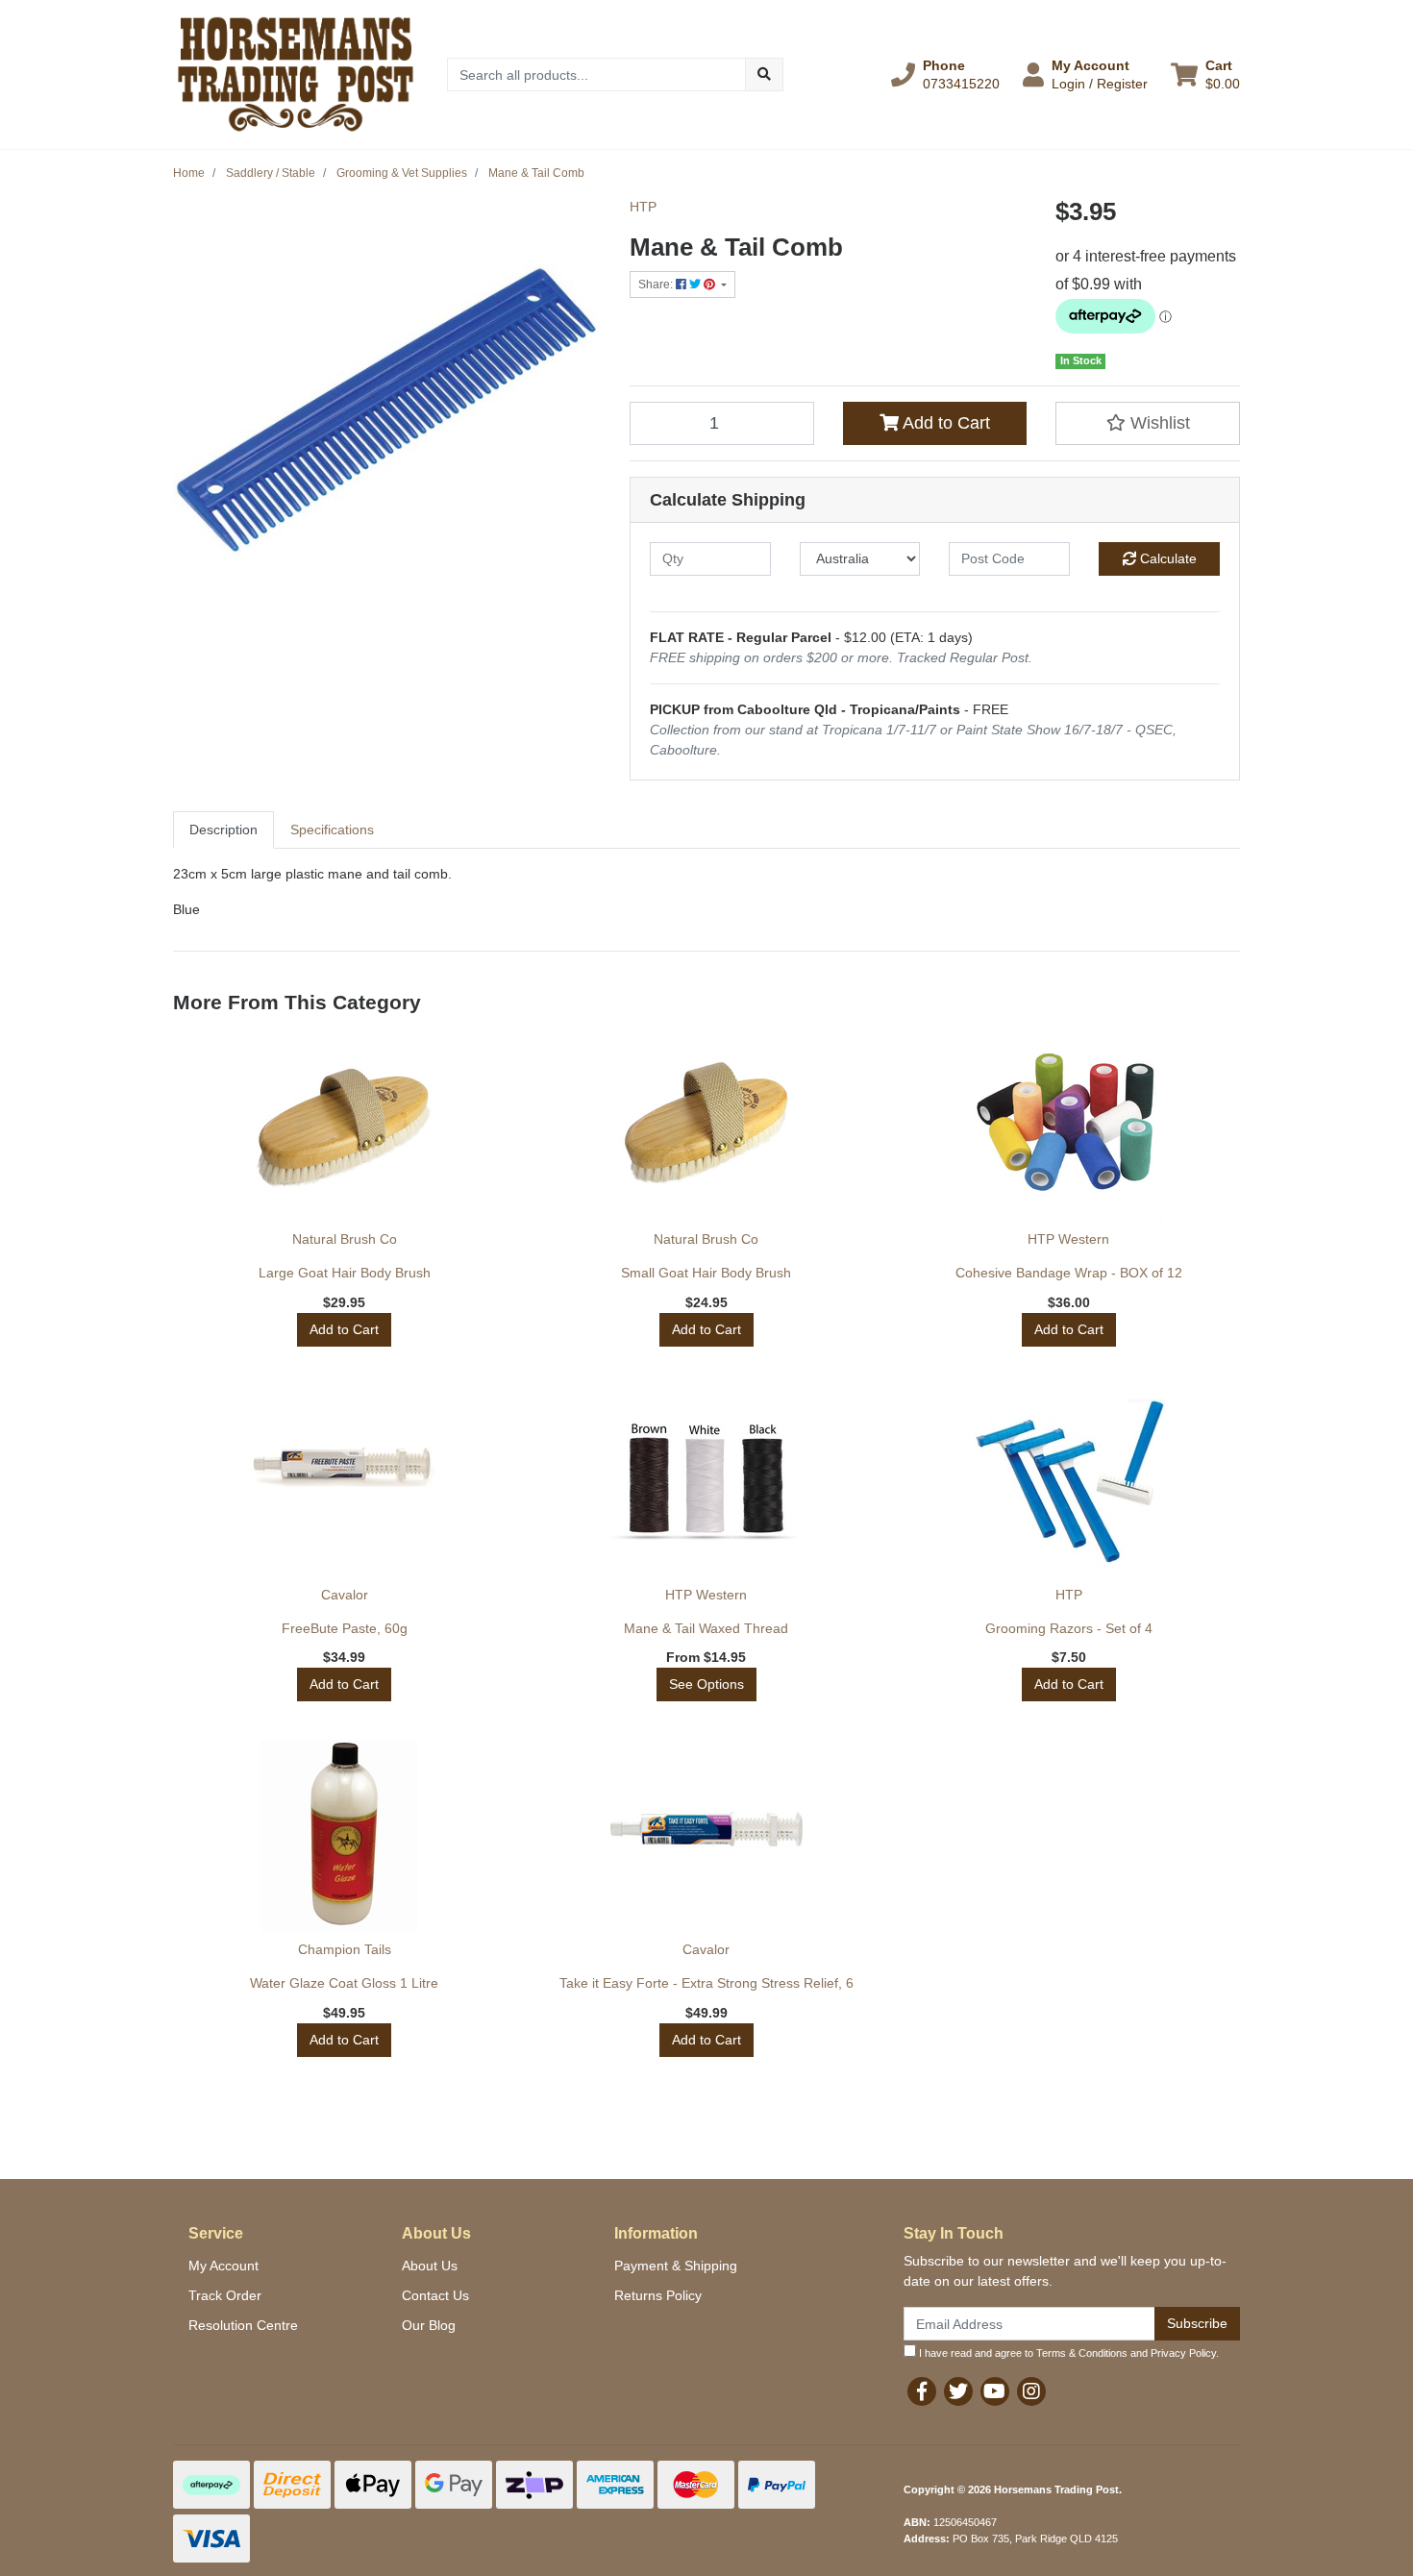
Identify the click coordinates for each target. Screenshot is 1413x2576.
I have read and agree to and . (1067, 2353)
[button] (945, 74)
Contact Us (435, 2295)
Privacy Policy (1183, 2353)
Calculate (1166, 558)
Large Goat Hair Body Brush (345, 1273)
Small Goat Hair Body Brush (706, 1273)
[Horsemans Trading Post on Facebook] (922, 2391)
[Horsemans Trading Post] (296, 73)
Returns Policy (658, 2295)
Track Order (225, 2295)
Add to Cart (944, 423)
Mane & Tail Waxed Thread (706, 1628)
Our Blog (429, 2325)
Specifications (332, 830)
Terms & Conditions (1082, 2353)
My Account (223, 2266)
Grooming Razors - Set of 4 (1069, 1628)
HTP (643, 207)
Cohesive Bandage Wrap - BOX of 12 (1069, 1273)
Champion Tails (345, 1949)
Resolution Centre (243, 2325)
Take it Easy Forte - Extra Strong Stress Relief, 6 (706, 1983)
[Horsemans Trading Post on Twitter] (958, 2391)
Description (223, 830)
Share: (657, 285)
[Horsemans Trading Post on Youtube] (995, 2391)
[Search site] (764, 74)
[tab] (223, 830)
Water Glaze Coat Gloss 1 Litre (344, 1983)
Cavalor (345, 1595)
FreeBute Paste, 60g (345, 1628)
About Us (430, 2266)
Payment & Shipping (676, 2266)
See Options (706, 1684)
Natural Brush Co (345, 1239)
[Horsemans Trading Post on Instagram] (1031, 2391)
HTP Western (1068, 1239)
